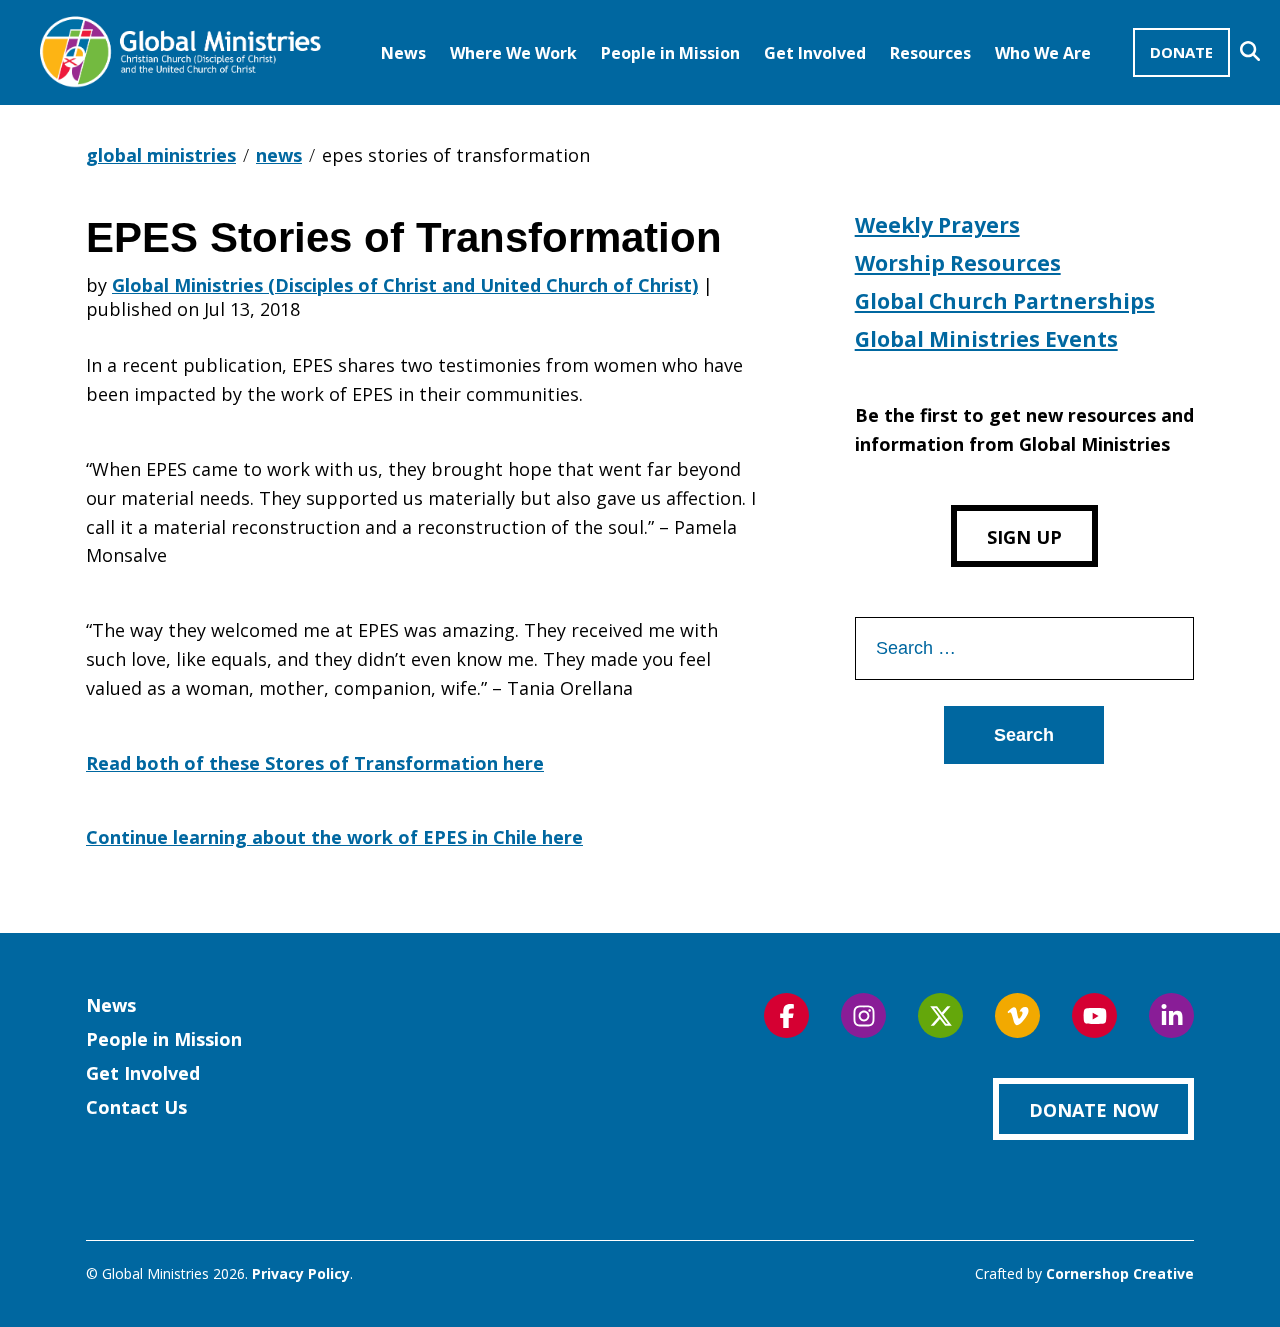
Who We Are (1043, 53)
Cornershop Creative (1120, 1273)
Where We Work (513, 53)
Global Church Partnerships (1005, 301)
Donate (1181, 52)
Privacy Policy (301, 1273)
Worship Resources (958, 263)
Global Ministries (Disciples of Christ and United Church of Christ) (405, 285)
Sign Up (1024, 537)
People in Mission (670, 53)
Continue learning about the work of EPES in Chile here (334, 837)
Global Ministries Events (986, 339)
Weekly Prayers (937, 225)
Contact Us (136, 1107)
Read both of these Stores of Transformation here (315, 763)
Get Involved (815, 53)
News (403, 53)
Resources (930, 53)
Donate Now (1093, 1110)
